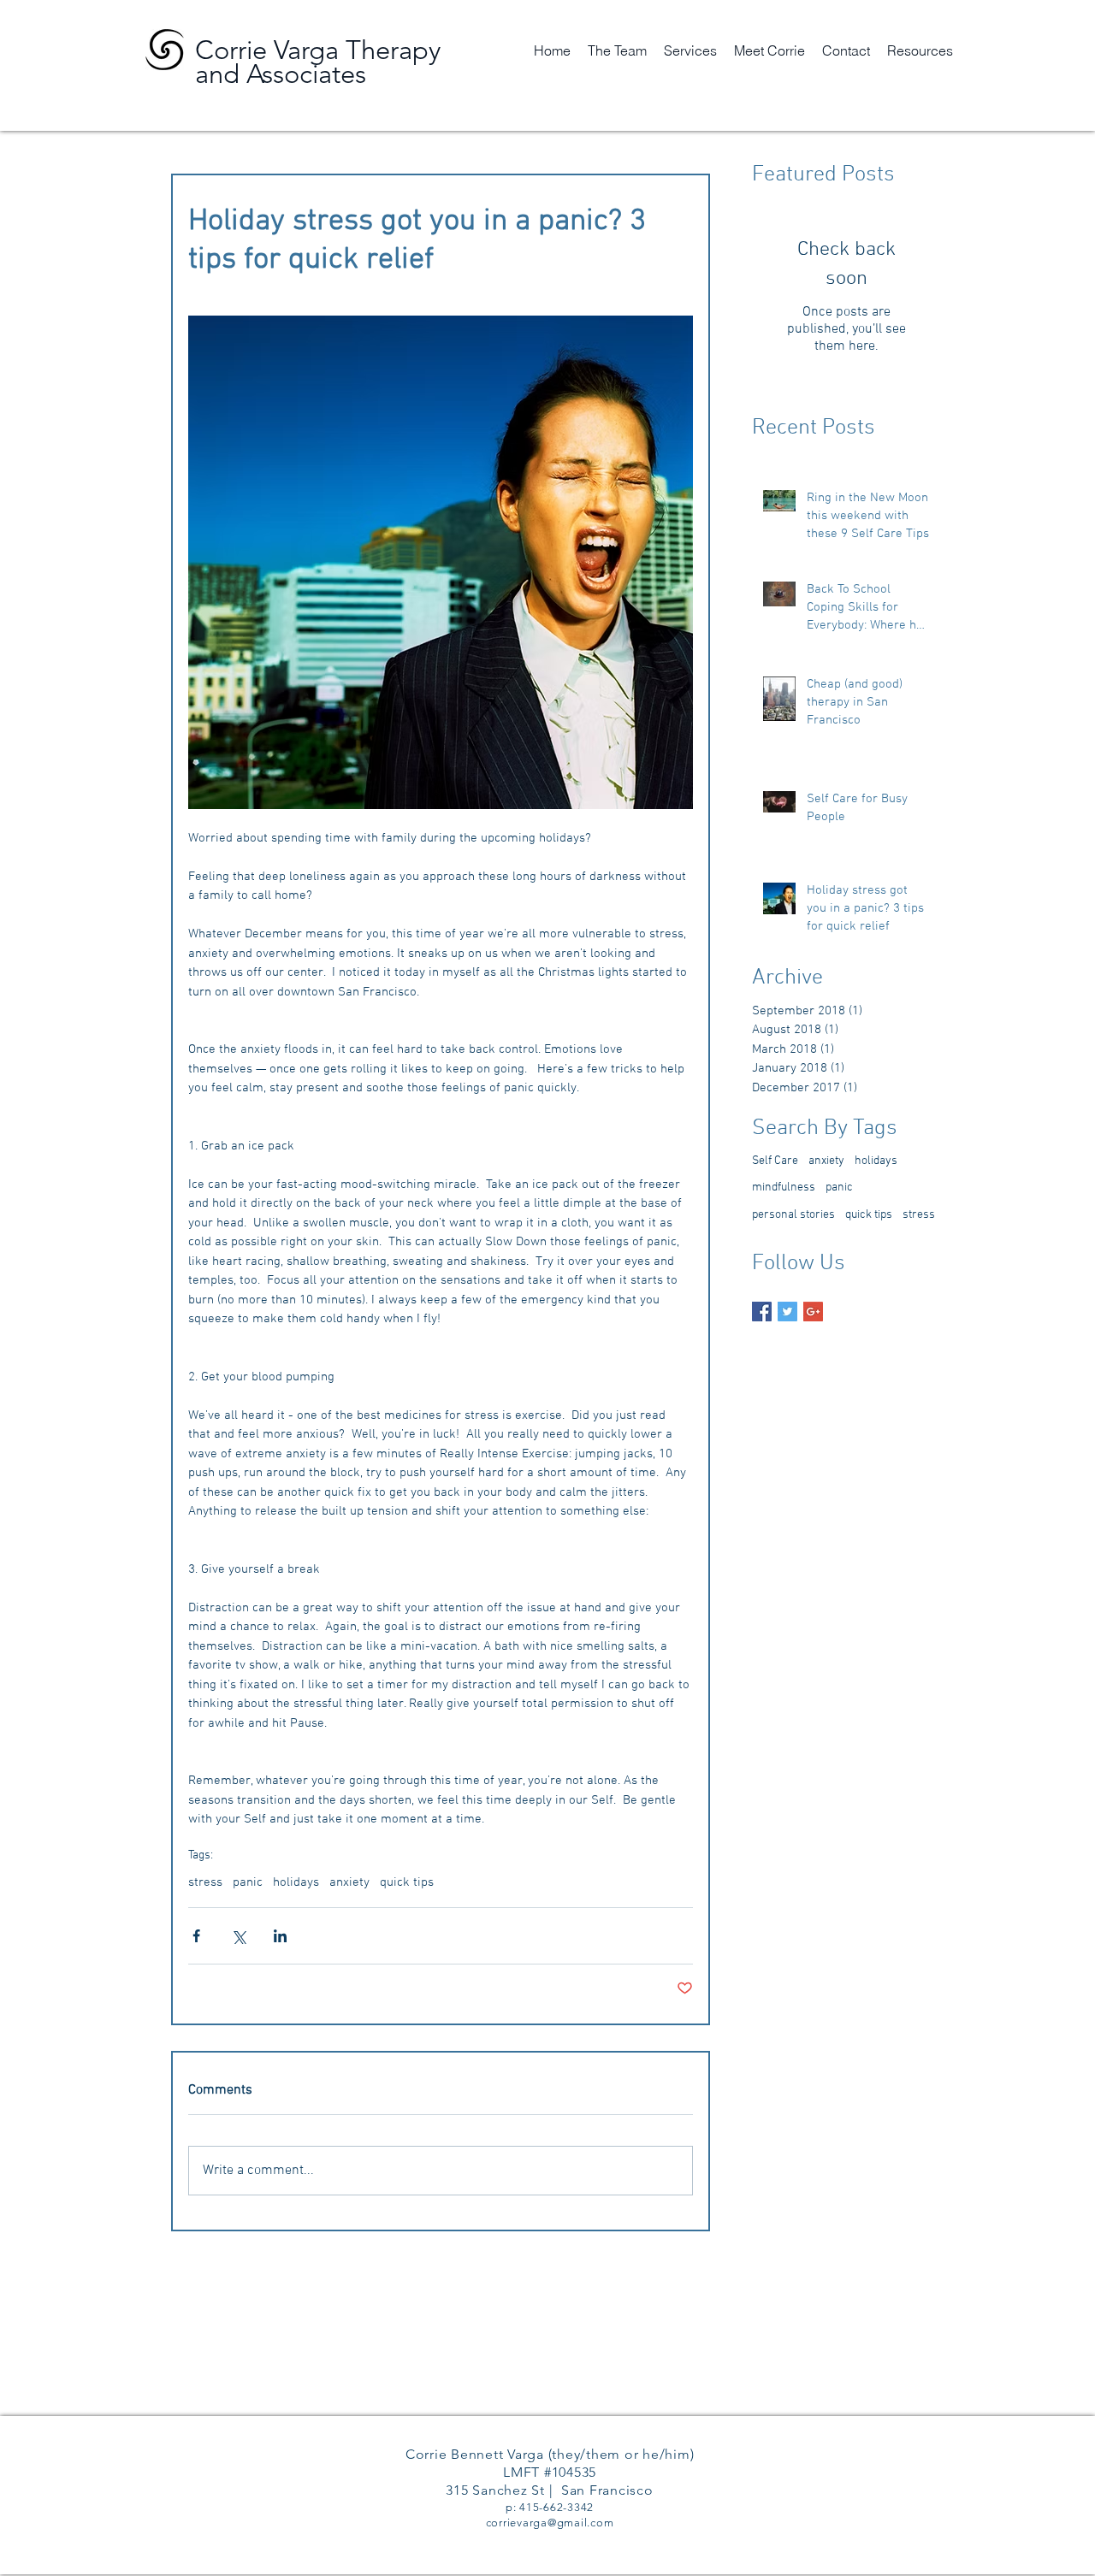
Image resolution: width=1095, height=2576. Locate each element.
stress (205, 1882)
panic (248, 1882)
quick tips (407, 1882)
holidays (296, 1882)
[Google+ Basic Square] (813, 1312)
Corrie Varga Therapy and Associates (318, 62)
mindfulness (784, 1188)
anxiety (349, 1882)
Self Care (775, 1161)
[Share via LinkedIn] (280, 1936)
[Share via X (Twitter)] (238, 1936)
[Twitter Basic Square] (787, 1312)
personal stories (793, 1215)
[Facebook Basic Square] (762, 1312)
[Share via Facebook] (196, 1936)
